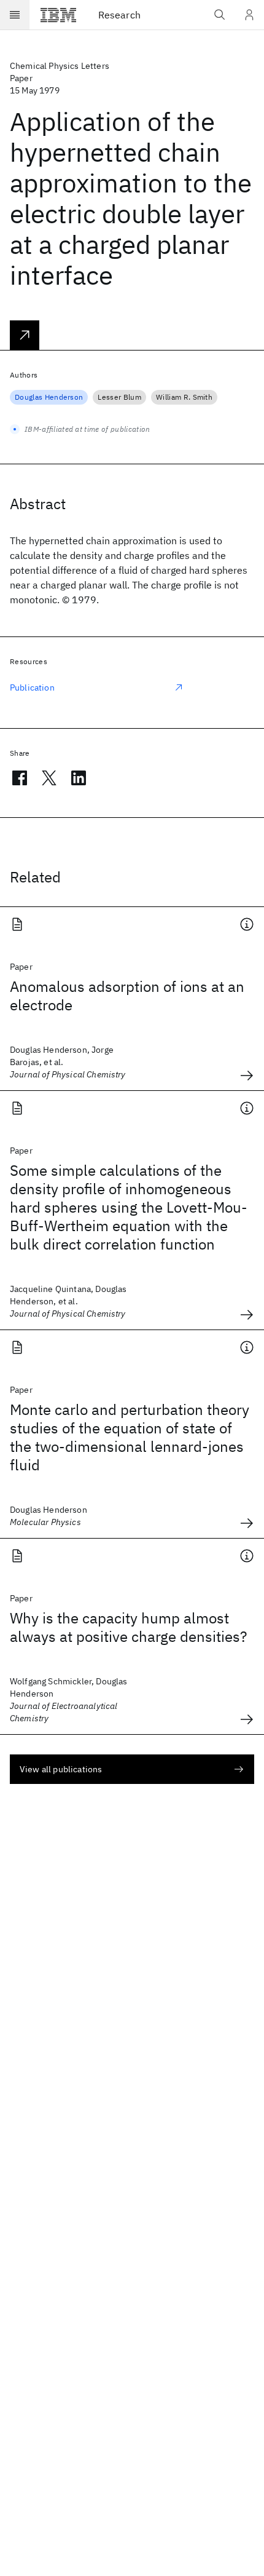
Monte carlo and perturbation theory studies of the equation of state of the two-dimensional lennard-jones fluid (130, 1437)
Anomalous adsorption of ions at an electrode (127, 996)
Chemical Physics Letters (60, 66)
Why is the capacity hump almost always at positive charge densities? (128, 1627)
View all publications (61, 1769)
